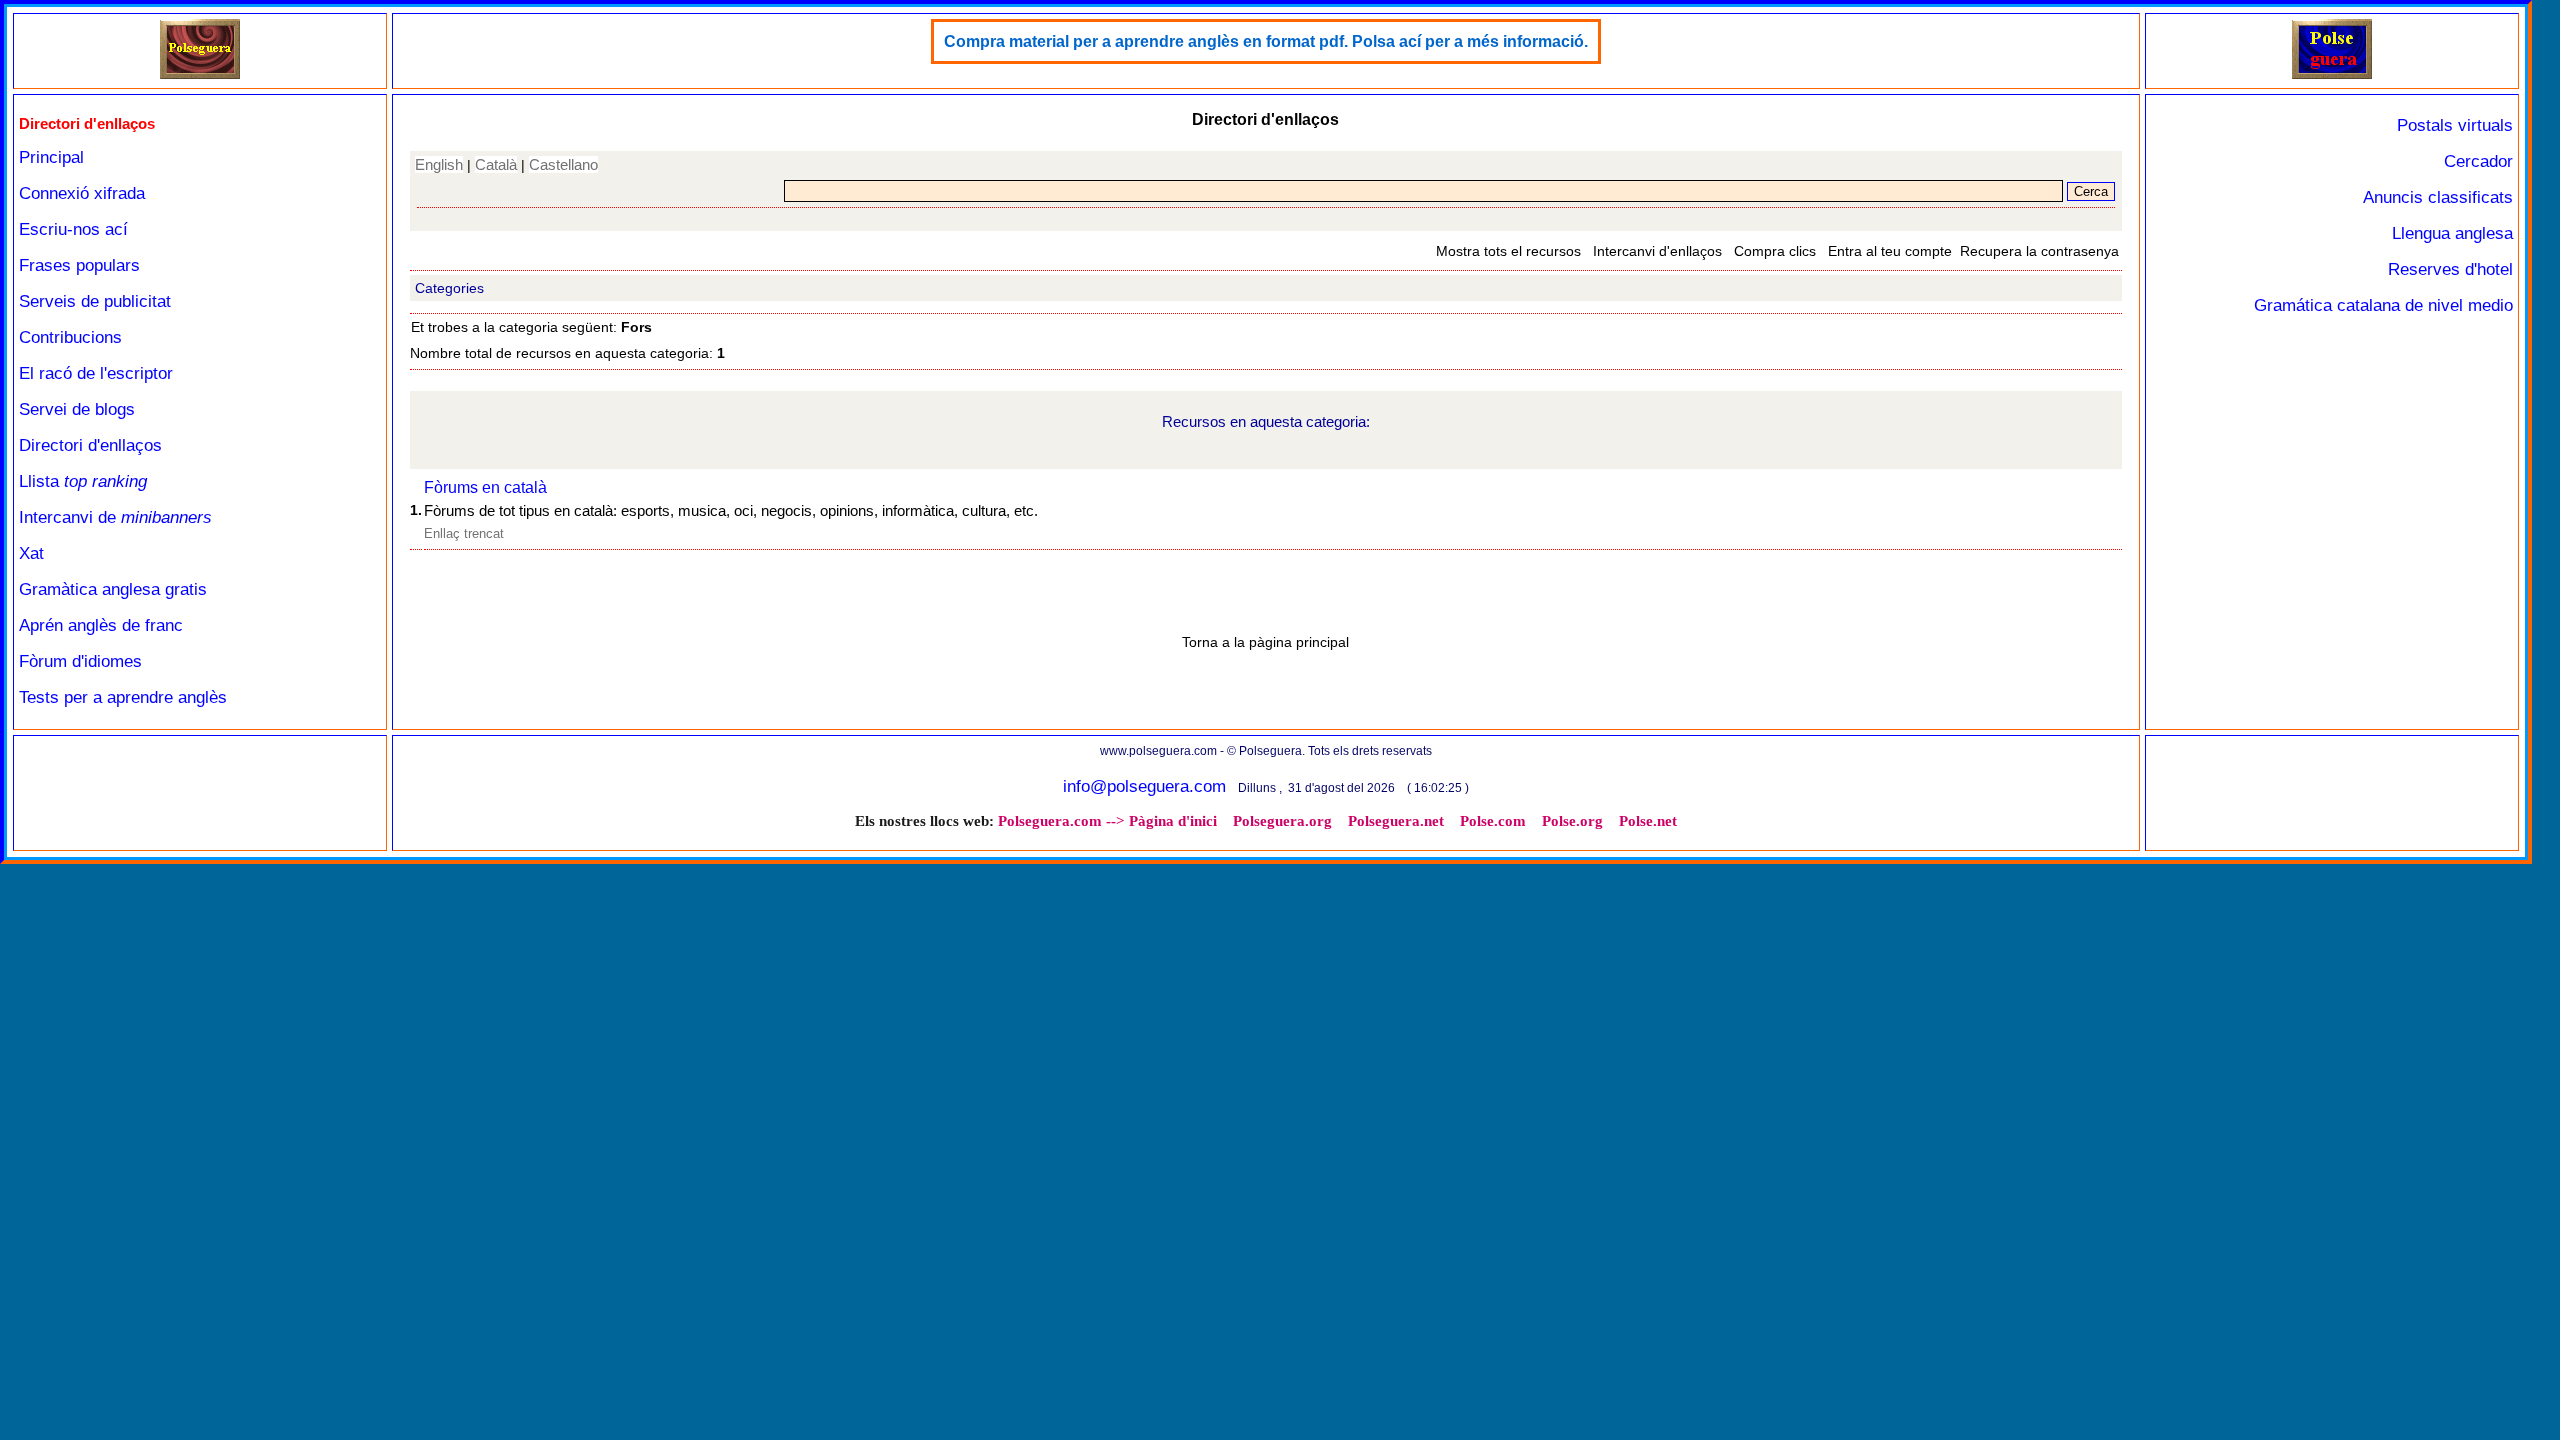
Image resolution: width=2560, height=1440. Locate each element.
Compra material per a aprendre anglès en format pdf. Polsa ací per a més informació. (1266, 41)
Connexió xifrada (82, 193)
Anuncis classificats (2438, 197)
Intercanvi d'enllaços (1657, 251)
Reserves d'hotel (2450, 269)
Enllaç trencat (464, 533)
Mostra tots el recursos (1508, 251)
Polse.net (1648, 821)
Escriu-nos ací (73, 229)
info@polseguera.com (1144, 786)
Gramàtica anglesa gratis (113, 589)
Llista (83, 481)
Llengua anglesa (2452, 233)
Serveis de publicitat (95, 301)
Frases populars (79, 265)
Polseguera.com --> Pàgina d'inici (1107, 821)
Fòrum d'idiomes (80, 661)
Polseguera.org (1282, 821)
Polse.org (1572, 821)
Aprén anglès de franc (101, 625)
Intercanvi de (115, 517)
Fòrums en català (485, 487)
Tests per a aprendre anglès (123, 697)
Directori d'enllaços (90, 445)
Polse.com (1493, 821)
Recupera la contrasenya (2039, 251)
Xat (31, 553)
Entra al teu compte (1890, 251)
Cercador (2478, 161)
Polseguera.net (1396, 821)
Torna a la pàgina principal (1265, 642)
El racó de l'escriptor (96, 373)
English (439, 164)
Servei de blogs (77, 409)
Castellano (563, 164)
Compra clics (1775, 251)
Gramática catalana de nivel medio (2383, 305)
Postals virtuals (2455, 125)
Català (496, 164)
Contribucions (70, 337)
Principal (51, 157)
